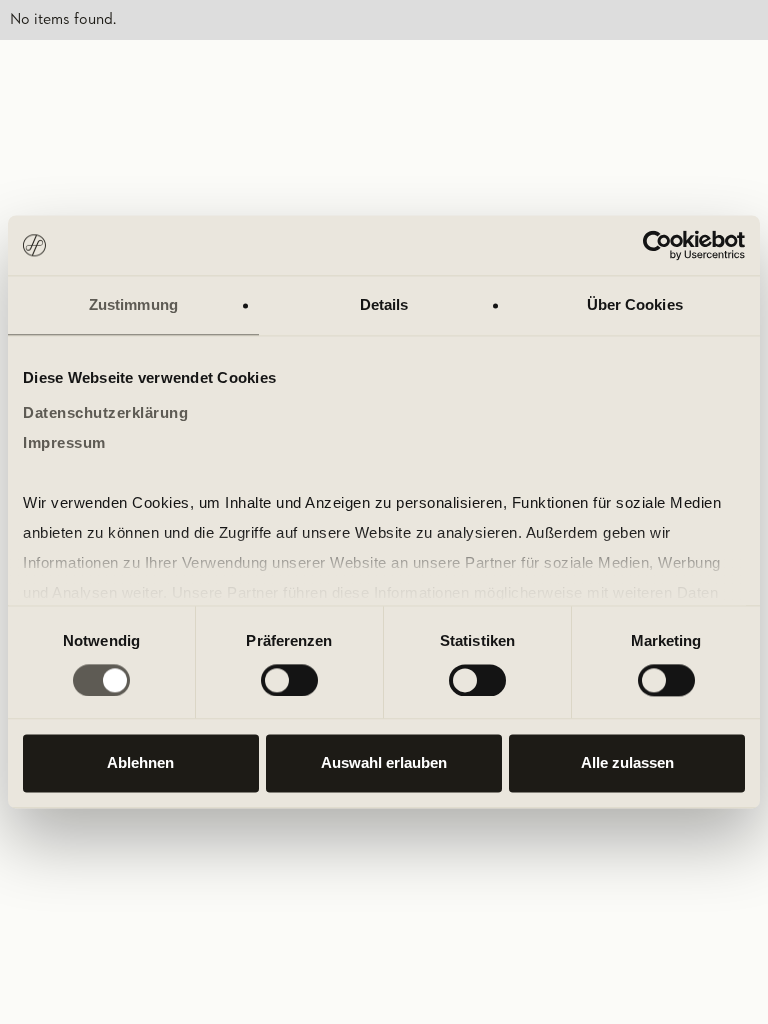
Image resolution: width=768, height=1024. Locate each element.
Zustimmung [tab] (133, 304)
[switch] (289, 680)
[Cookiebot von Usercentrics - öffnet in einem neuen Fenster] (657, 245)
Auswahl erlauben (384, 763)
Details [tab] (384, 304)
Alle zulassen (627, 763)
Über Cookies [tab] (635, 304)
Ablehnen (140, 763)
